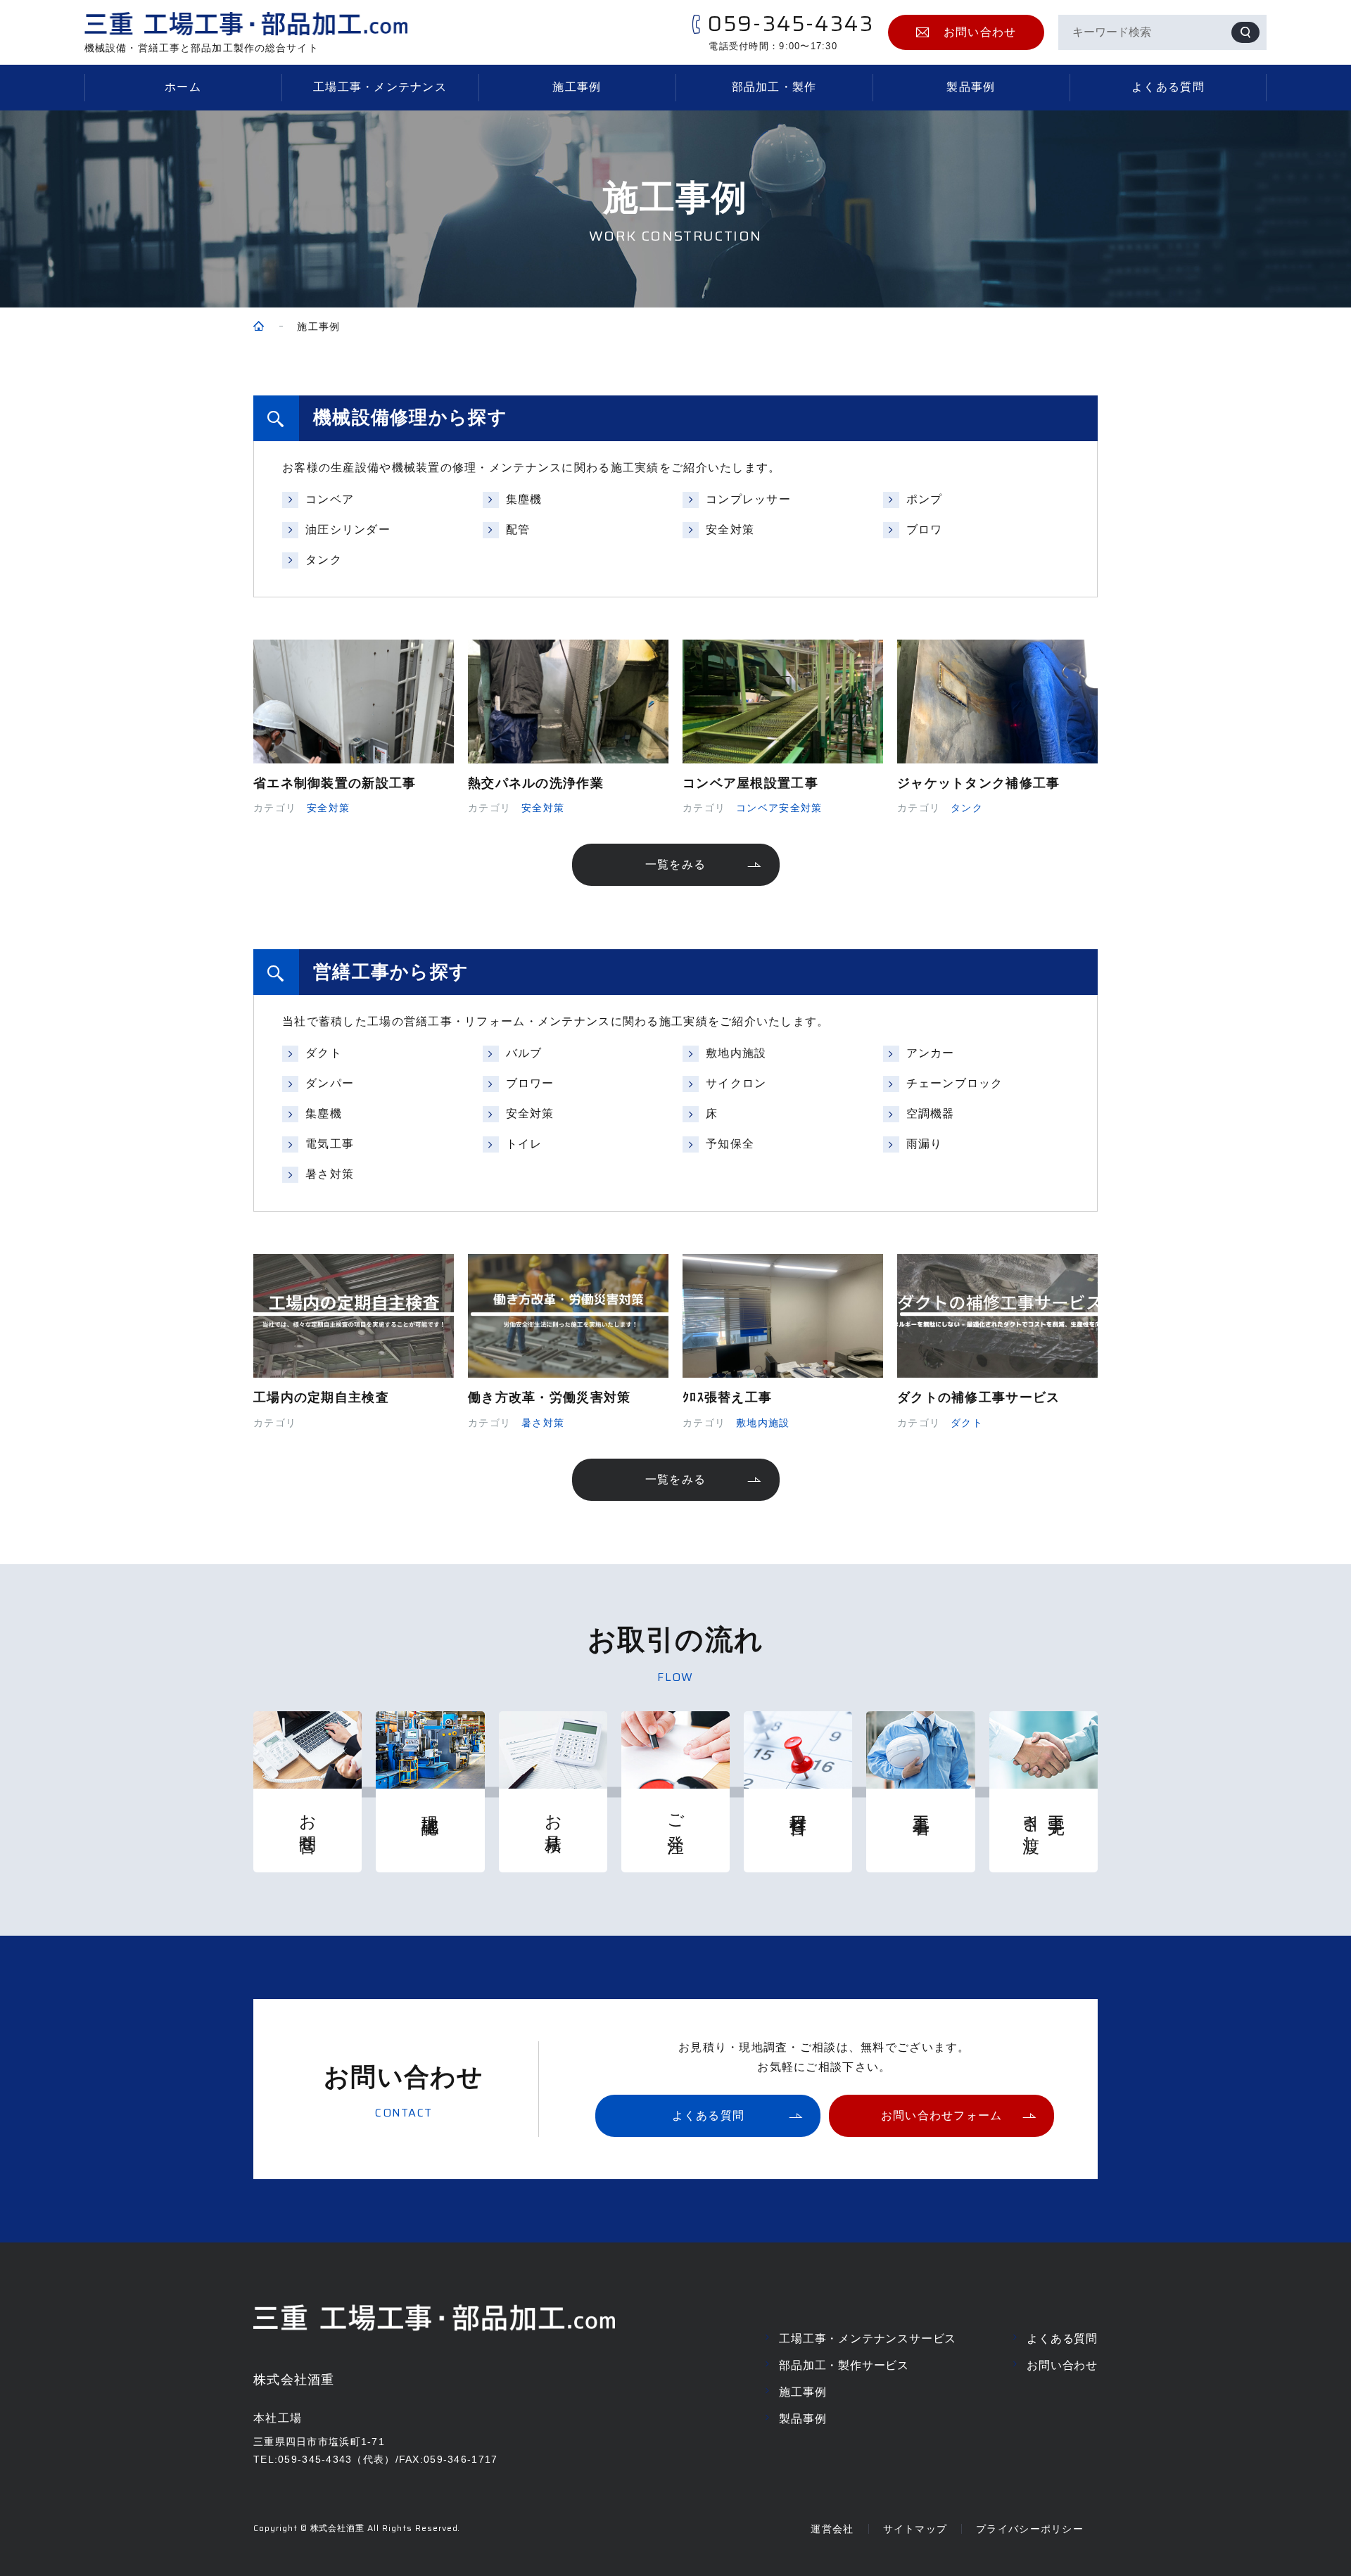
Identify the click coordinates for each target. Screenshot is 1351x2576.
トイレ (524, 1144)
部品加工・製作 (774, 87)
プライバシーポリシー (1030, 2529)
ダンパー (330, 1083)
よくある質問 (1168, 87)
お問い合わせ (1062, 2365)
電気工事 (330, 1144)
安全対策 (730, 529)
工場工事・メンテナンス (380, 87)
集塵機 (524, 499)
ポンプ (925, 499)
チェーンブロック (955, 1083)
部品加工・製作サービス (844, 2365)
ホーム (183, 87)
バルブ (524, 1053)
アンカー (931, 1053)
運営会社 (832, 2529)
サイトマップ (915, 2529)
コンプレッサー (748, 499)
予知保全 (730, 1144)
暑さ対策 (330, 1174)
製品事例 (971, 87)
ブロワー (530, 1083)
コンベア (330, 499)
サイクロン (736, 1083)
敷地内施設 (736, 1053)
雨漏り (925, 1144)
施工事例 (577, 87)
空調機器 (931, 1113)
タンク (324, 560)
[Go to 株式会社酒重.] (259, 327)
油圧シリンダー (348, 529)
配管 (518, 529)
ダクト (324, 1053)
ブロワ (925, 529)
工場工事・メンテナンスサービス (868, 2339)
